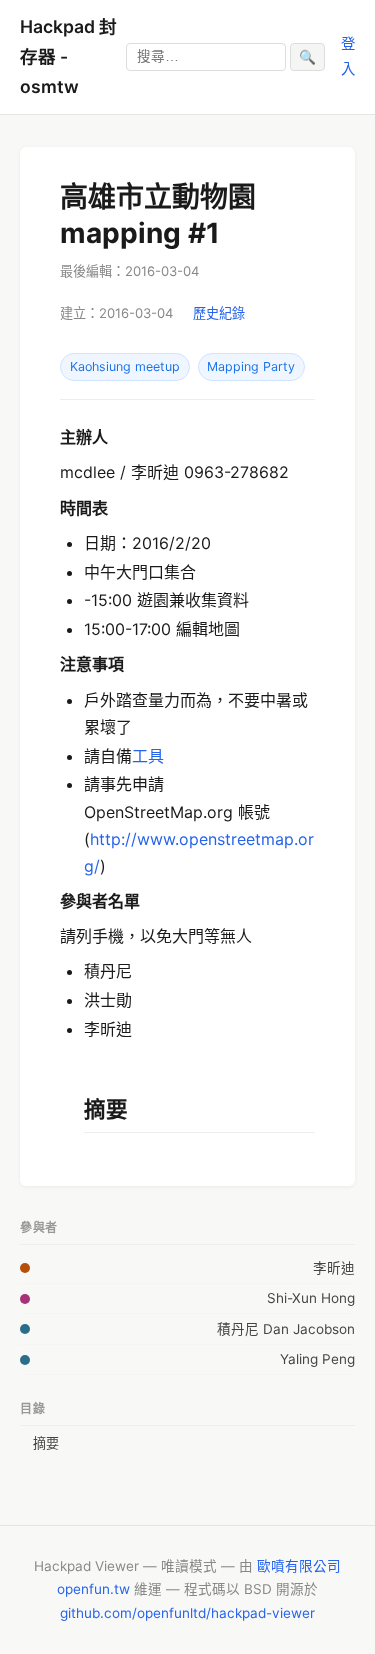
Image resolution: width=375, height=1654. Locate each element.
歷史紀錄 (219, 313)
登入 (348, 55)
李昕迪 (334, 1268)
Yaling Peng (317, 1359)
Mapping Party (251, 366)
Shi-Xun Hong (311, 1298)
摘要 (46, 1443)
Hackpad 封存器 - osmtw (68, 56)
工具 (148, 756)
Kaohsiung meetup (125, 366)
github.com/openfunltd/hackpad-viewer (187, 1613)
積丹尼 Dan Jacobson (286, 1329)
